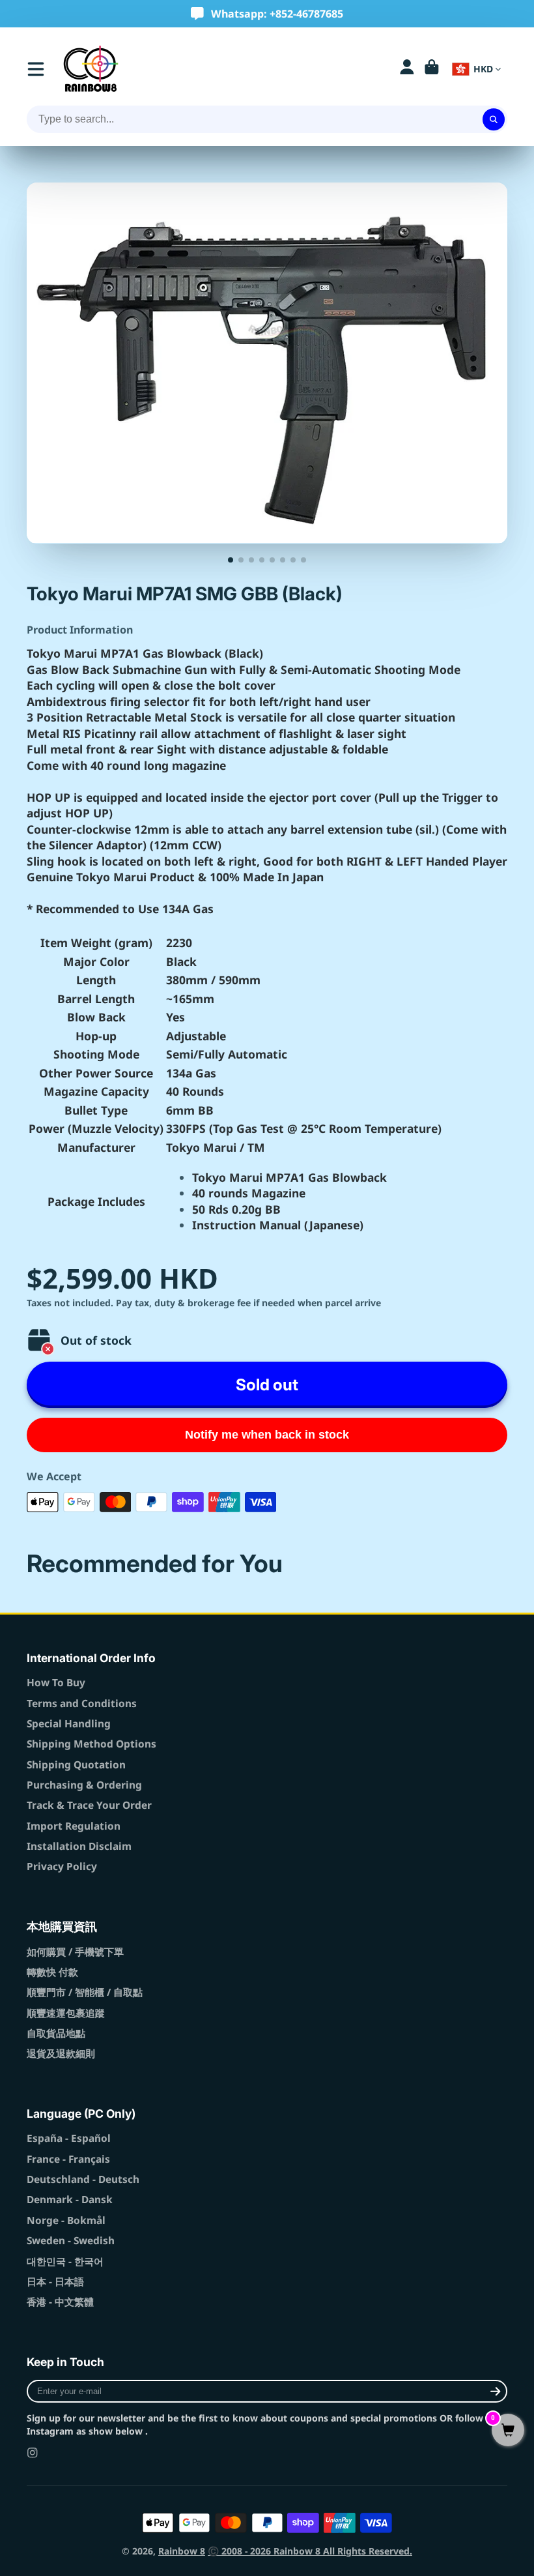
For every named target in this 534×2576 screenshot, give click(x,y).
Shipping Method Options (91, 1744)
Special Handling (69, 1724)
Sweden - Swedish (71, 2241)
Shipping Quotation (76, 1765)
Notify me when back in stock (267, 1435)
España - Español (69, 2138)
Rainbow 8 (182, 2551)
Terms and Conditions (82, 1704)
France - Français (68, 2159)
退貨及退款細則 (61, 2054)
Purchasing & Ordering (84, 1785)
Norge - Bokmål (66, 2220)
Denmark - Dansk (70, 2200)
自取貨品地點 (56, 2033)
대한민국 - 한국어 (65, 2261)
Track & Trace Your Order (89, 1805)
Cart (432, 69)
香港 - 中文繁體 (60, 2302)
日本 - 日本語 (55, 2282)
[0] (508, 2431)
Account (407, 69)
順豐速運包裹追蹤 (66, 2013)
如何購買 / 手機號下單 (75, 1952)
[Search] (494, 119)
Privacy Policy (62, 1866)
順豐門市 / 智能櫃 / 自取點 (85, 1992)
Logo (91, 69)
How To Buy (56, 1683)
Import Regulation (74, 1826)
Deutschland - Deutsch (83, 2179)
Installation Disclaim (79, 1846)
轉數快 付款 (52, 1972)
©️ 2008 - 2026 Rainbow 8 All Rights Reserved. (310, 2551)
